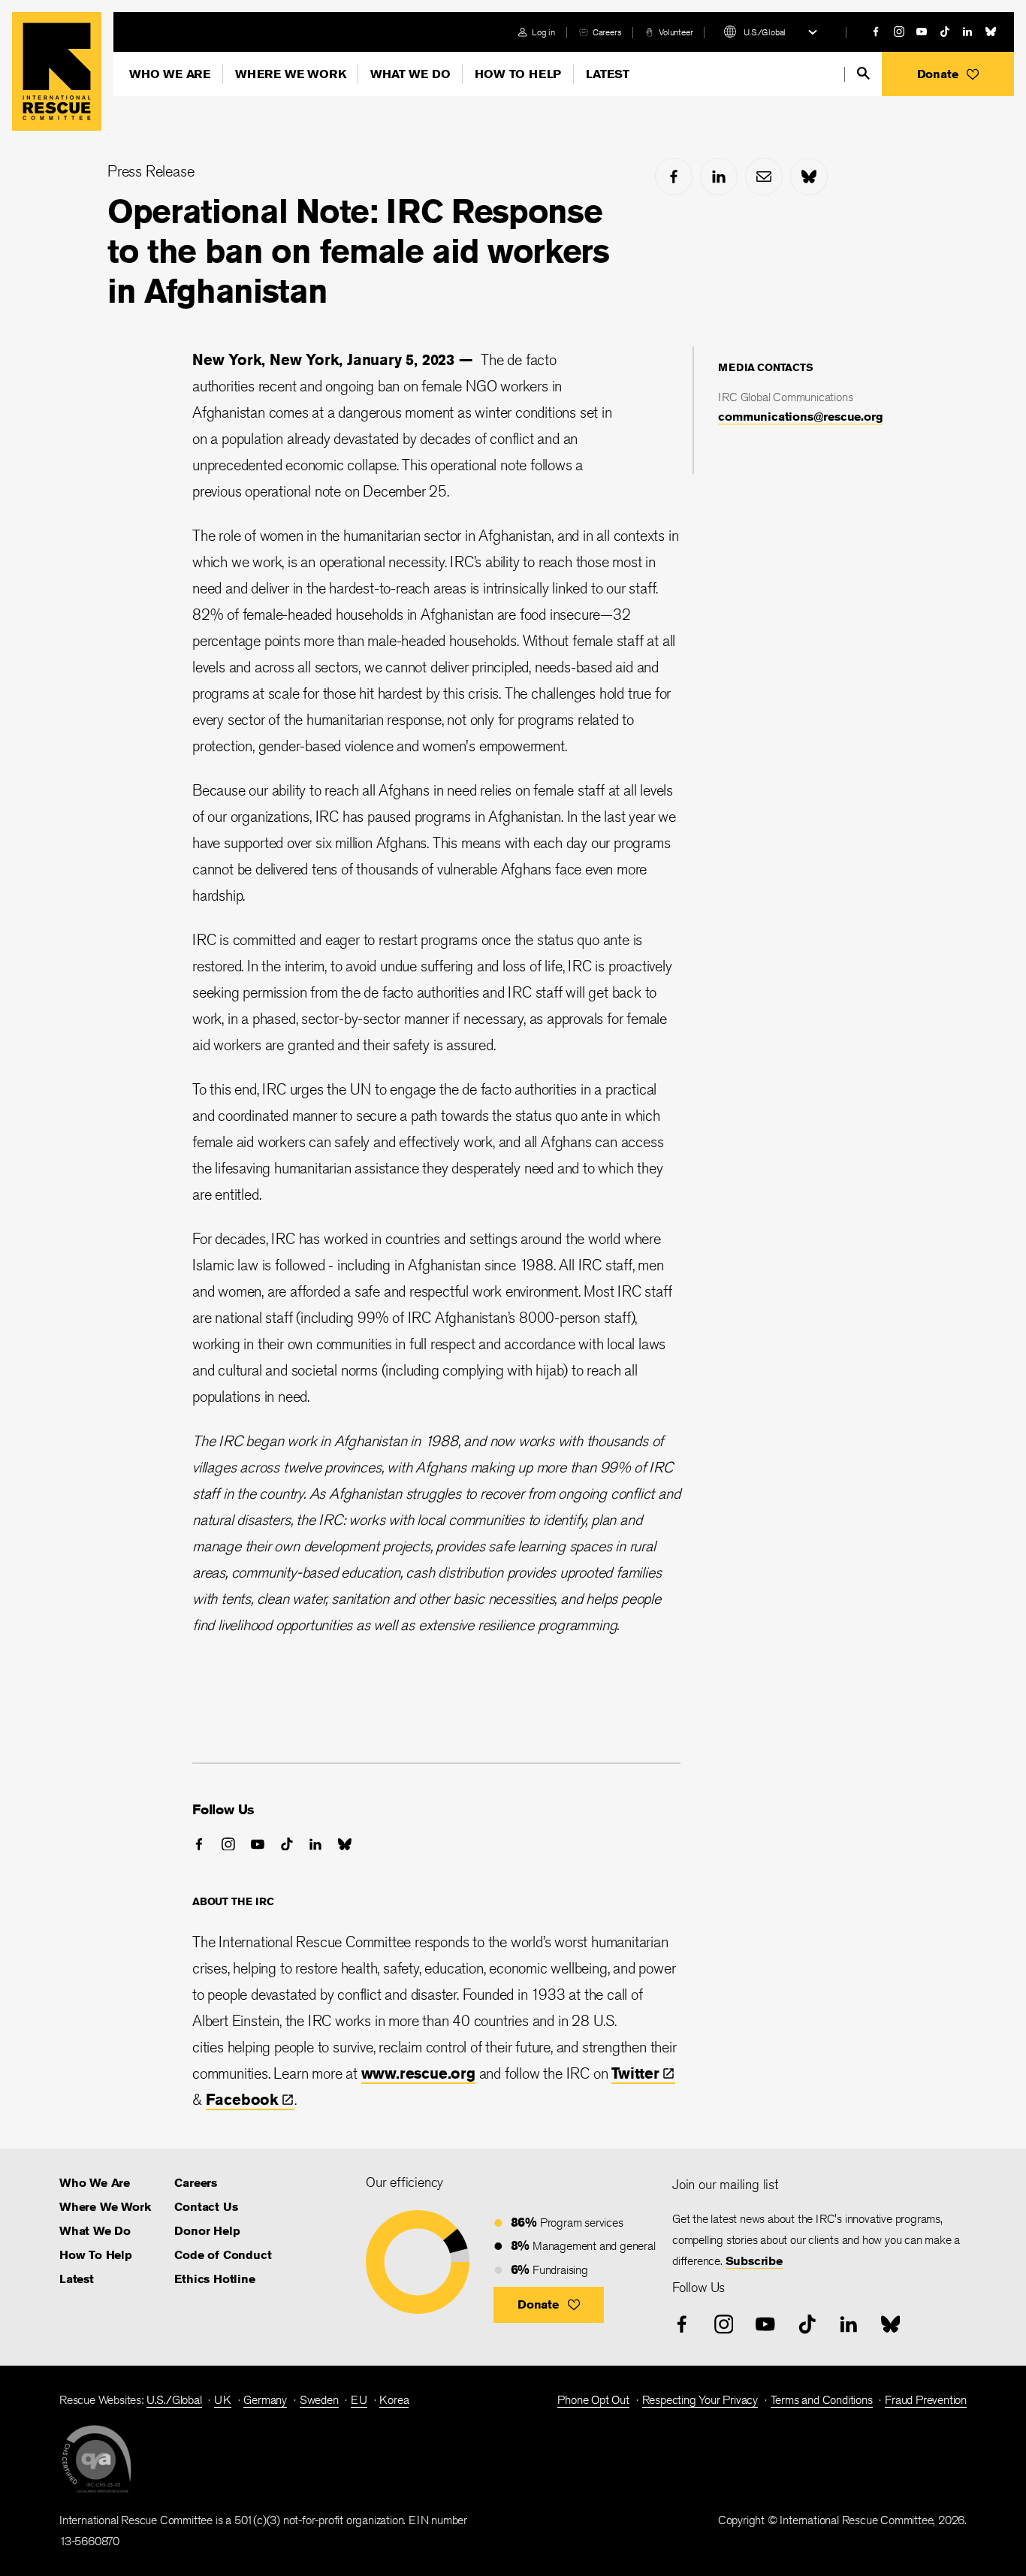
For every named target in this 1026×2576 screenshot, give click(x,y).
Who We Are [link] (95, 2183)
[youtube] (922, 32)
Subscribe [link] (754, 2261)
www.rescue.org (418, 2073)
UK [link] (223, 2400)
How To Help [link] (96, 2255)
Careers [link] (607, 32)
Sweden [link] (319, 2400)
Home (57, 71)
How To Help (518, 74)
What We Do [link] (95, 2231)
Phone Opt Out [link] (593, 2400)
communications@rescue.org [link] (800, 417)
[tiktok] (945, 32)
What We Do (410, 74)
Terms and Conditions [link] (822, 2400)
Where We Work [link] (105, 2207)
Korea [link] (394, 2400)
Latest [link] (77, 2279)
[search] (863, 73)
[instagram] (899, 32)
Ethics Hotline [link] (214, 2279)
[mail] (764, 177)
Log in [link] (543, 32)
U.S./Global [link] (174, 2400)
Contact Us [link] (206, 2207)
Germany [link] (265, 2400)
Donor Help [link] (207, 2231)
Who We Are (170, 74)
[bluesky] (991, 32)
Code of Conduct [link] (223, 2255)
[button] (948, 74)
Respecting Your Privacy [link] (700, 2400)
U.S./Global (765, 32)
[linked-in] (967, 32)
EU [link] (359, 2400)
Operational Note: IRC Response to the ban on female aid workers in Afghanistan (358, 251)
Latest (608, 74)
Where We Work (290, 74)
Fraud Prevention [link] (926, 2400)
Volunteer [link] (676, 32)
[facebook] (876, 32)
